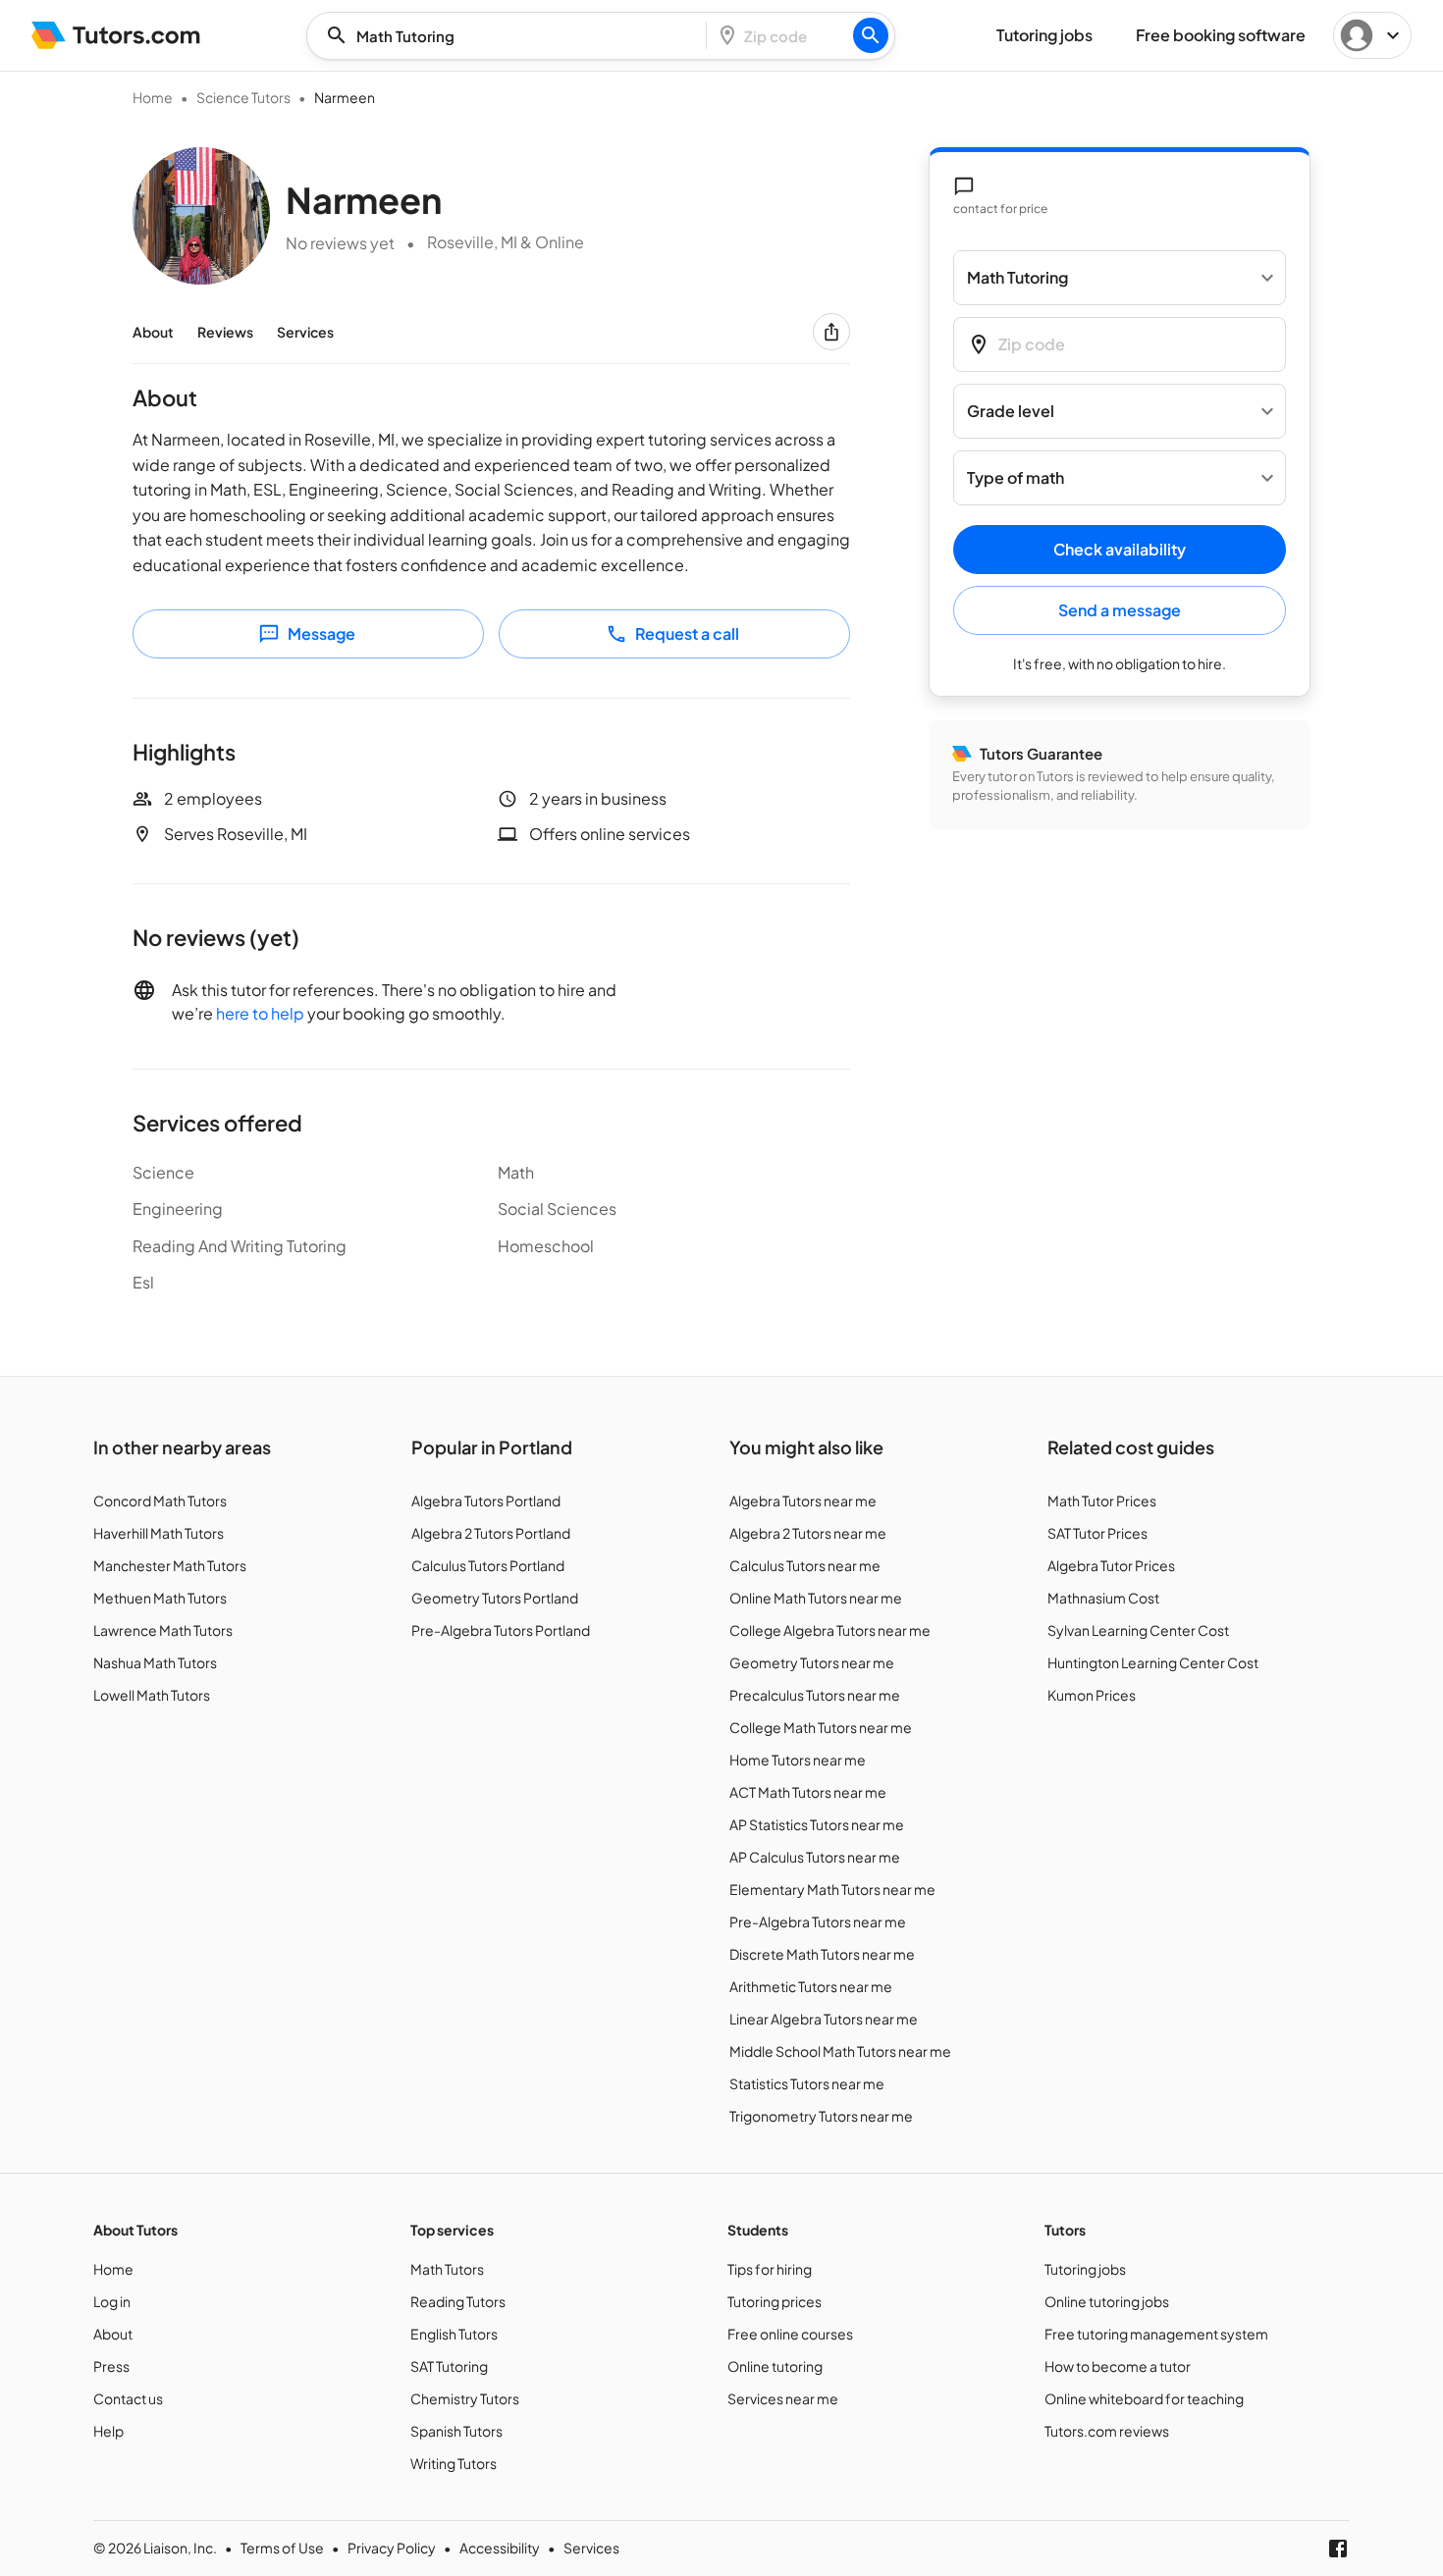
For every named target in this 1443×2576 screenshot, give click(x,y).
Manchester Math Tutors (170, 1565)
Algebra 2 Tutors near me (808, 1533)
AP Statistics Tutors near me (817, 1824)
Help (108, 2431)
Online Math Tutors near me (816, 1598)
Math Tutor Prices (1102, 1500)
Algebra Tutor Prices (1111, 1565)
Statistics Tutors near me (807, 2083)
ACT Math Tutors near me (808, 1792)
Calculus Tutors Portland (488, 1565)
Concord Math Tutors (160, 1500)
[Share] (831, 332)
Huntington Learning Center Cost (1153, 1662)
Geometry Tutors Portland (495, 1598)
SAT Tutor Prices (1097, 1533)
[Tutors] (116, 35)
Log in (112, 2301)
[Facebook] (1338, 2549)
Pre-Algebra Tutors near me (818, 1921)
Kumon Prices (1092, 1695)
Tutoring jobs (1085, 2269)
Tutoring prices (775, 2301)
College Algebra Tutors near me (830, 1630)
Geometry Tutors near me (812, 1662)
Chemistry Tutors (465, 2398)
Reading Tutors (458, 2301)
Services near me (783, 2398)
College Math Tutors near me (821, 1727)
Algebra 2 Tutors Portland (491, 1533)
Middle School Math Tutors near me (840, 2051)
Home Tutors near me (798, 1760)
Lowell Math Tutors (152, 1695)
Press (111, 2366)
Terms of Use (282, 2548)
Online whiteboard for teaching (1144, 2398)
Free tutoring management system (1156, 2334)
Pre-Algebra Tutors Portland (501, 1630)
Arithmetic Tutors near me (811, 1986)
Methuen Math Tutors (160, 1598)
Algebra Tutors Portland (486, 1500)
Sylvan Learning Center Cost (1138, 1630)
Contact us (128, 2398)
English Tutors (454, 2334)
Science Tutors (243, 97)
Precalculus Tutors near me (815, 1695)
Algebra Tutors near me (803, 1500)
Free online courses (790, 2334)
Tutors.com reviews (1107, 2431)
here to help (260, 1013)
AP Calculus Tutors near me (815, 1857)
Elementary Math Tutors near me (832, 1889)
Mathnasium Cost (1103, 1598)
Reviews (225, 332)
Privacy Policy (392, 2548)
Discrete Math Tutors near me (822, 1954)
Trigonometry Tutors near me (821, 2116)
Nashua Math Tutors (155, 1662)
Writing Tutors (454, 2463)
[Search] (871, 35)
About (153, 332)
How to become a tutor (1118, 2366)
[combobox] (512, 36)
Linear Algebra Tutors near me (824, 2019)
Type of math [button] (1015, 478)
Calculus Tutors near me (805, 1565)
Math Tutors (447, 2269)
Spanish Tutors (456, 2431)
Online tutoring (775, 2366)
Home (153, 97)
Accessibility (500, 2548)
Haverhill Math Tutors (159, 1533)
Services (305, 332)
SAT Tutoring (449, 2366)
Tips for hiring (770, 2269)
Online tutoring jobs (1107, 2301)
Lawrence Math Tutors (163, 1630)
